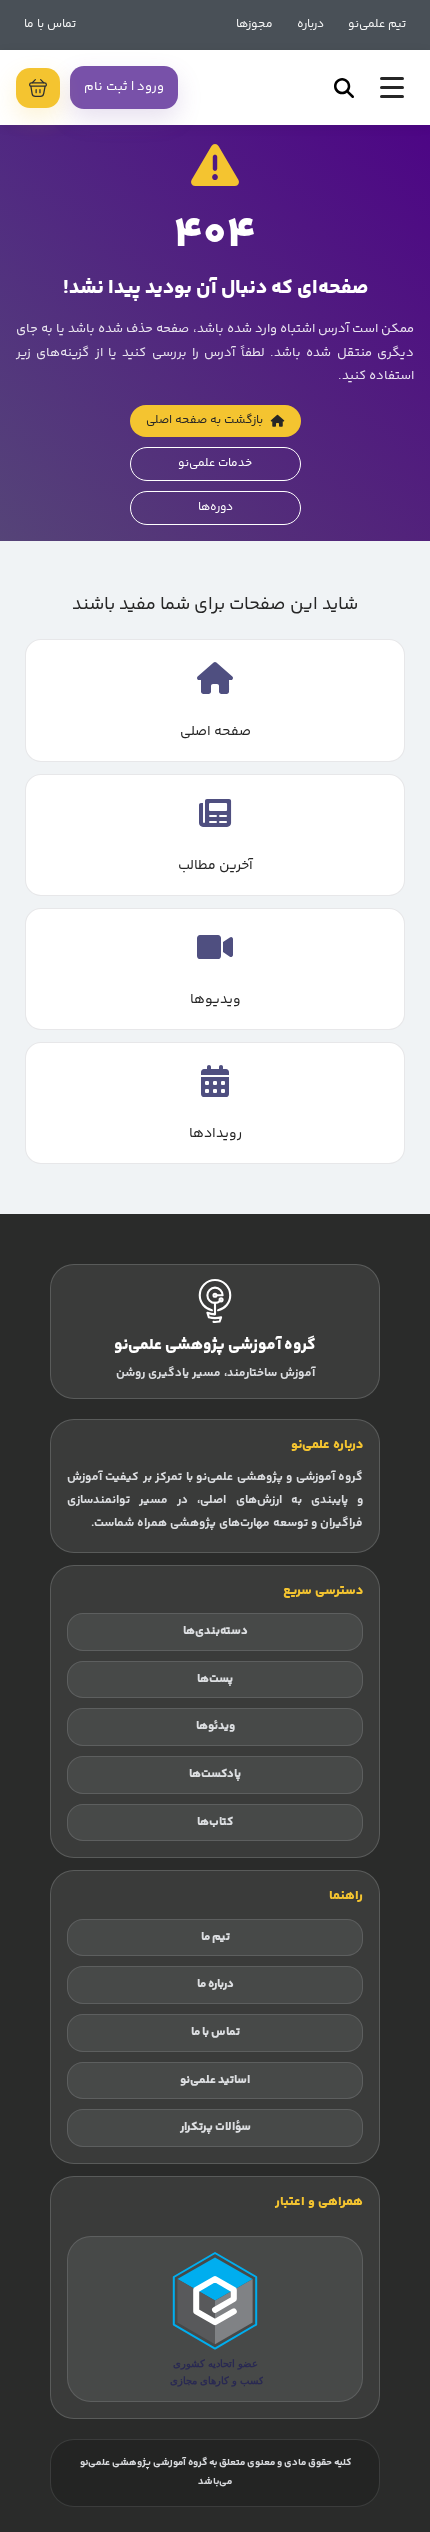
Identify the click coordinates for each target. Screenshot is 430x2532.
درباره (310, 24)
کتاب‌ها (215, 1822)
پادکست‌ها (215, 1774)
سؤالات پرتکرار (215, 2127)
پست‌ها (215, 1679)
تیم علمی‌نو (377, 24)
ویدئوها (215, 1726)
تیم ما (215, 1937)
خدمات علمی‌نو (215, 463)
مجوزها (254, 24)
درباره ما (215, 1984)
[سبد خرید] (38, 88)
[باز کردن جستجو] (344, 88)
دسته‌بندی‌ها (215, 1631)
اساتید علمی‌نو (215, 2080)
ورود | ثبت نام (124, 87)
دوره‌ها (215, 507)
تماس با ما (50, 24)
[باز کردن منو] (392, 87)
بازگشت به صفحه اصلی (204, 420)
